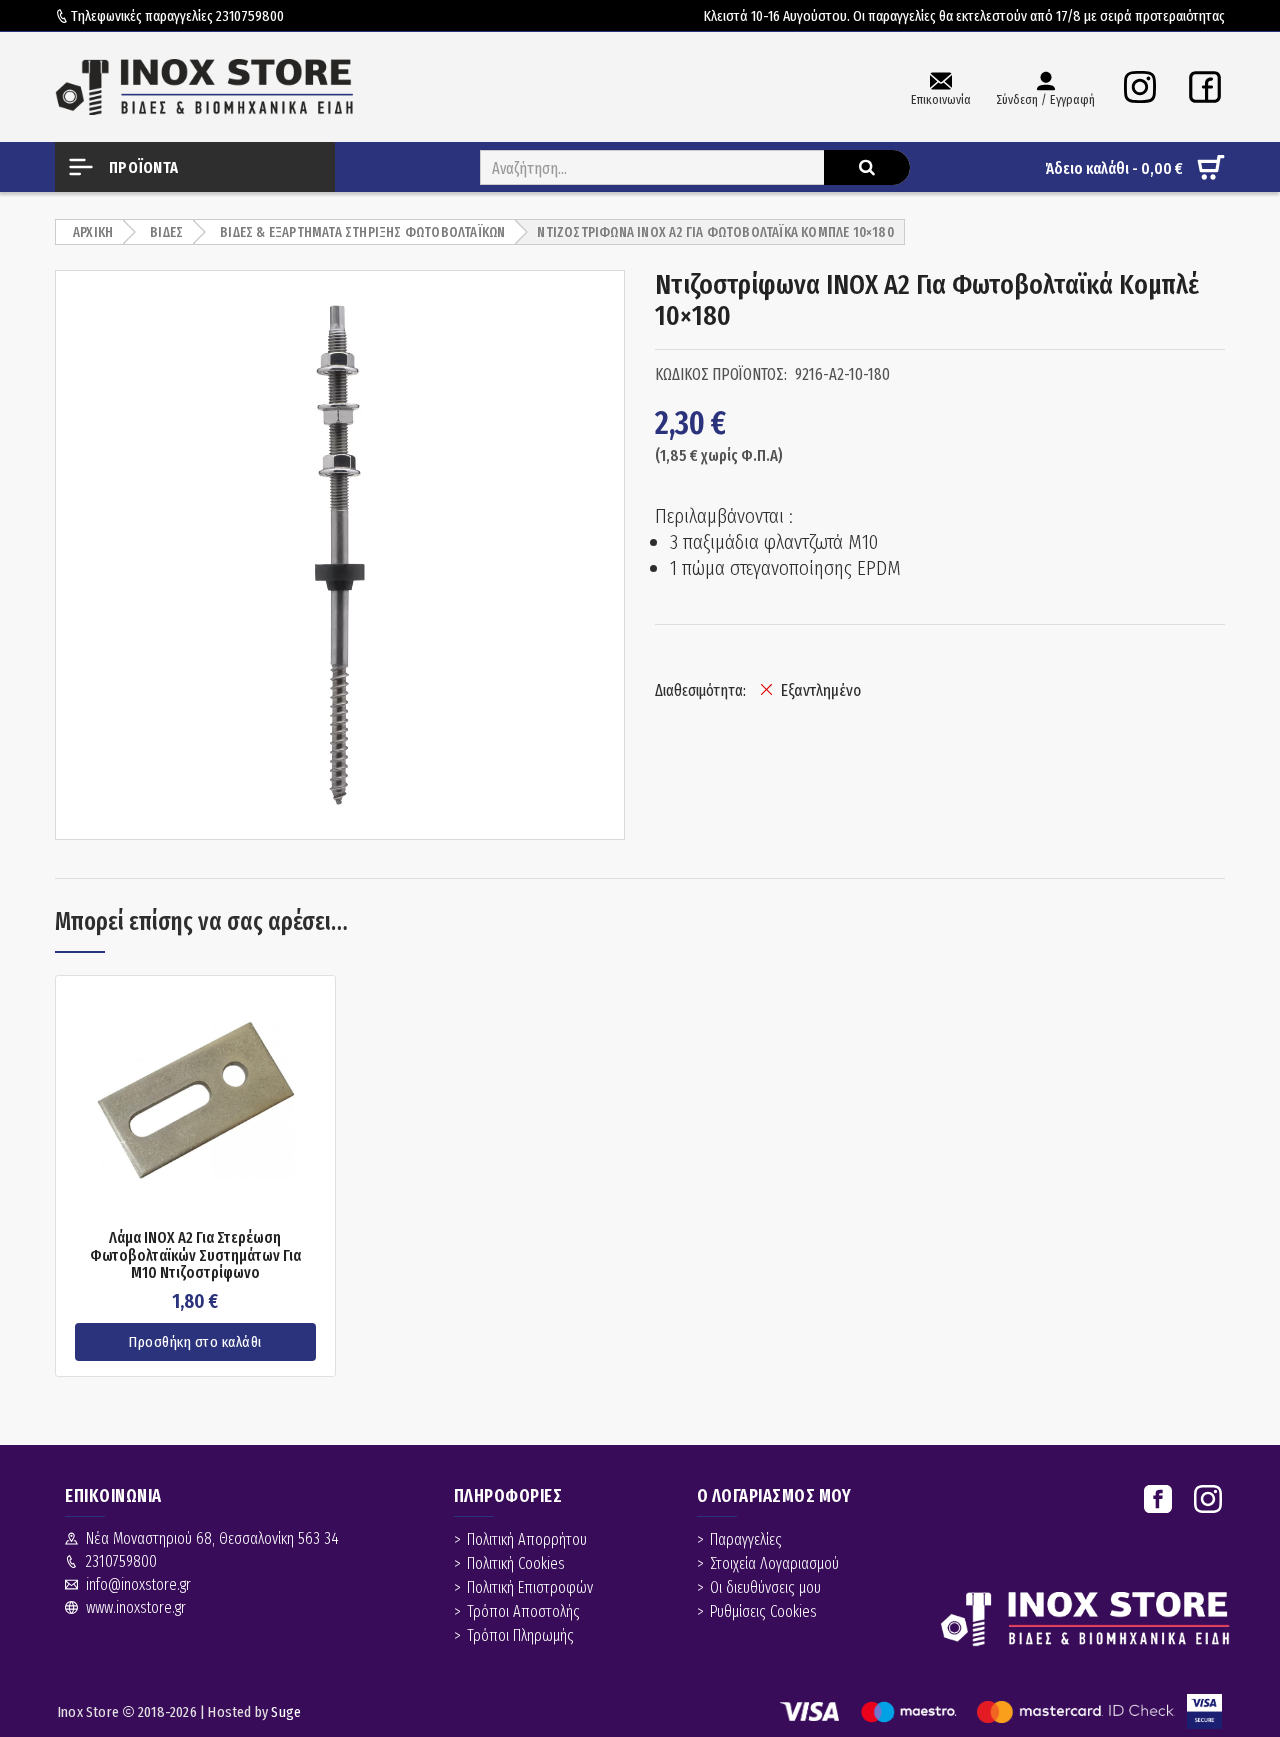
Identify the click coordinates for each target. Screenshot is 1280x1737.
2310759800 (250, 16)
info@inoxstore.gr (138, 1584)
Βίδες (166, 232)
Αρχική (93, 232)
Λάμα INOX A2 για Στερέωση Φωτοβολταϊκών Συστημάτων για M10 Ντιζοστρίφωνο (195, 1255)
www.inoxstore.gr (136, 1607)
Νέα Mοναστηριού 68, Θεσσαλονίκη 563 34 (212, 1538)
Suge (286, 1712)
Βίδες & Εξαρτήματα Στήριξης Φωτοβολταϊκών (362, 232)
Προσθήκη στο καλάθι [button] (195, 1342)
